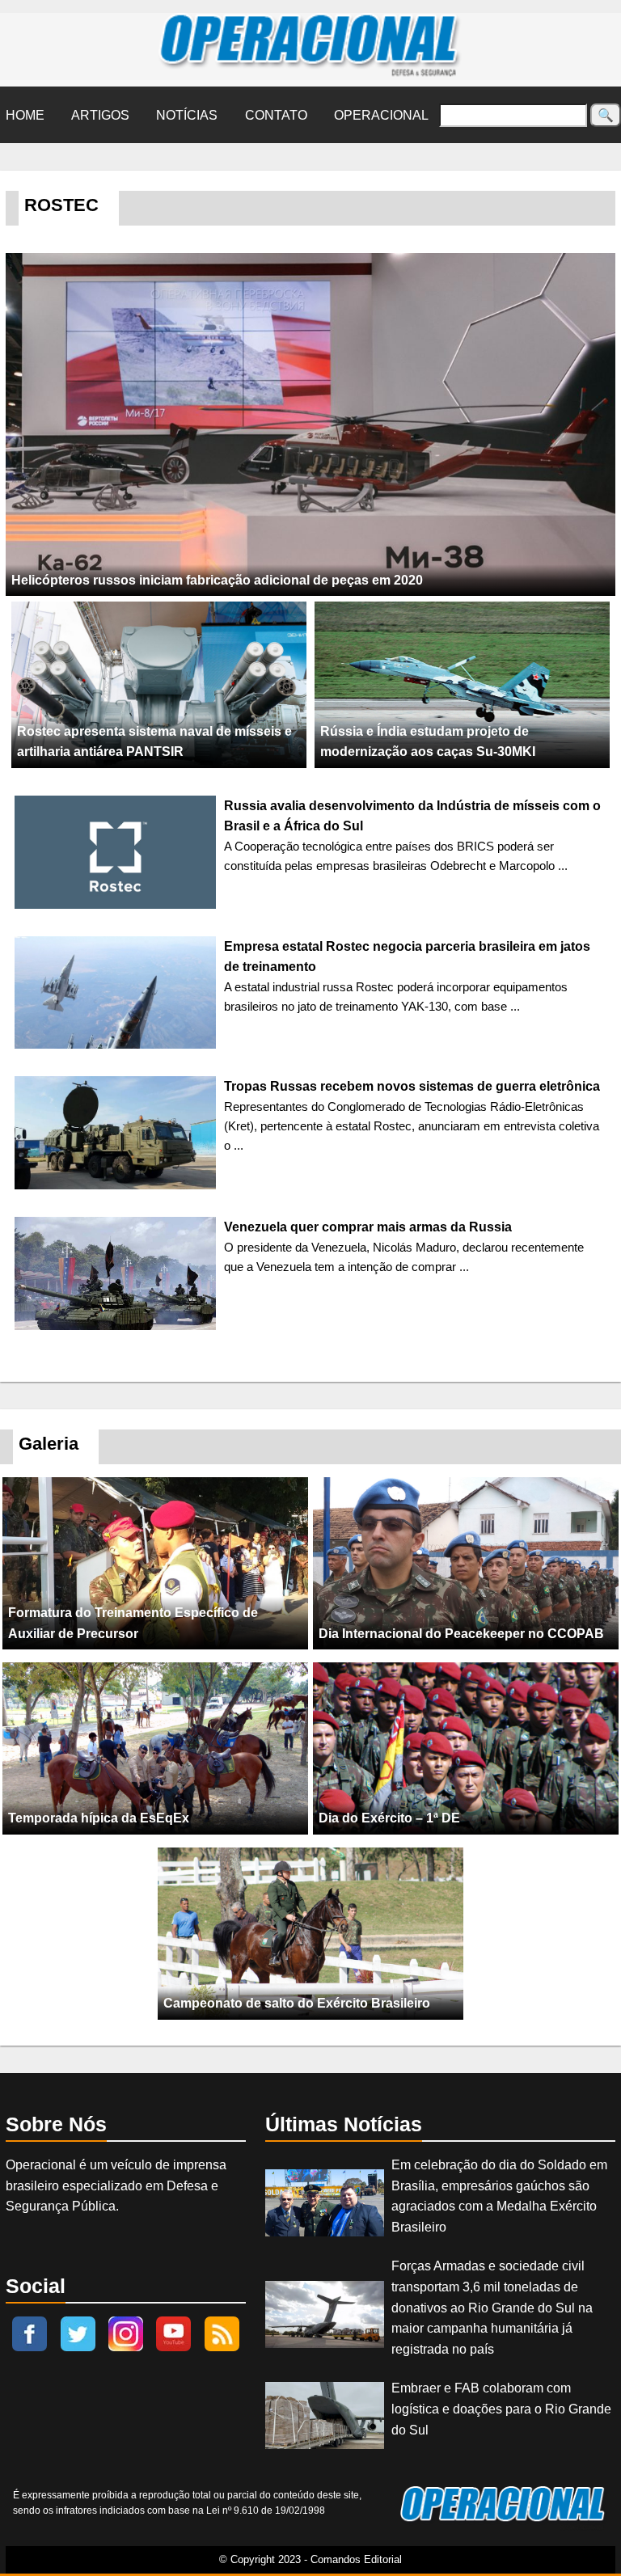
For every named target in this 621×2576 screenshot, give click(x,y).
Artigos (100, 115)
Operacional (381, 115)
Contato (276, 115)
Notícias (187, 115)
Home (25, 115)
